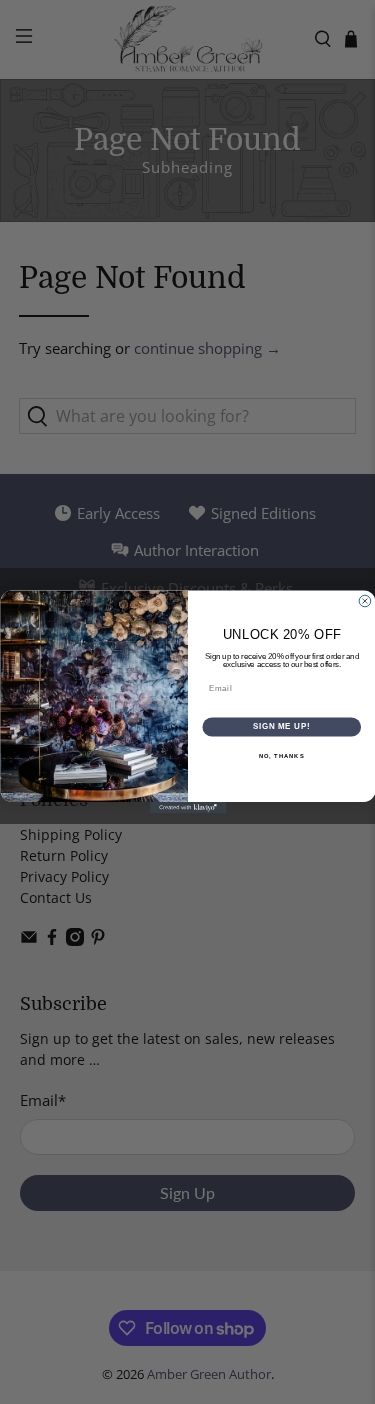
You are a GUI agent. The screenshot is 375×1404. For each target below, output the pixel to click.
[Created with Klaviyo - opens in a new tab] (187, 808)
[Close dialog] (365, 601)
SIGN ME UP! (281, 727)
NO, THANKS (281, 756)
